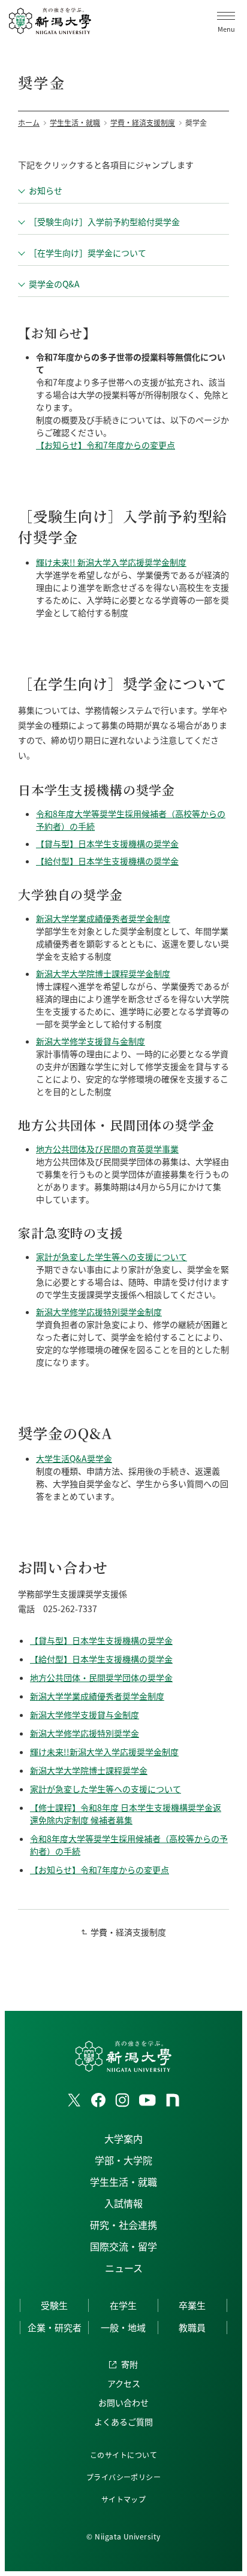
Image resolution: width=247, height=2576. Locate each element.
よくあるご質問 (123, 2422)
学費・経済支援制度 (128, 1932)
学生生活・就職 (123, 2181)
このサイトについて (123, 2455)
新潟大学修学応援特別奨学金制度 (99, 1312)
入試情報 (123, 2203)
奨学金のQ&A (54, 284)
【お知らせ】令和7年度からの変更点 (106, 445)
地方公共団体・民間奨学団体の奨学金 (101, 1677)
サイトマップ (124, 2499)
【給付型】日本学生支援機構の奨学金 (107, 861)
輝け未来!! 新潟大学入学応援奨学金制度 (111, 562)
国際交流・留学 (123, 2246)
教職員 (192, 2327)
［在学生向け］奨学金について (88, 253)
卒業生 (192, 2305)
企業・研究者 (55, 2327)
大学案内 (123, 2138)
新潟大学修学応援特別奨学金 (85, 1733)
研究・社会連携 (123, 2225)
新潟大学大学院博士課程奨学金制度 (103, 973)
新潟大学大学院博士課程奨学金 (89, 1770)
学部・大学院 (123, 2160)
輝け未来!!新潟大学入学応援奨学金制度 (104, 1752)
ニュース (124, 2268)
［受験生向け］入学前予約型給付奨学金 (104, 222)
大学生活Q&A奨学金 (74, 1458)
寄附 (129, 2364)
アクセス (124, 2383)
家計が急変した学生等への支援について (112, 1257)
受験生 (54, 2305)
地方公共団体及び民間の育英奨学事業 (107, 1149)
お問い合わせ (123, 2402)
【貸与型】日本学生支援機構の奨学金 (107, 844)
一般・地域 (123, 2327)
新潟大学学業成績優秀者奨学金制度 (103, 918)
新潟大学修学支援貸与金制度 (91, 1041)
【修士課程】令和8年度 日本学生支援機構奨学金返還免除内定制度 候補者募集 (126, 1814)
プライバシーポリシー (124, 2477)
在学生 (123, 2305)
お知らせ (46, 190)
